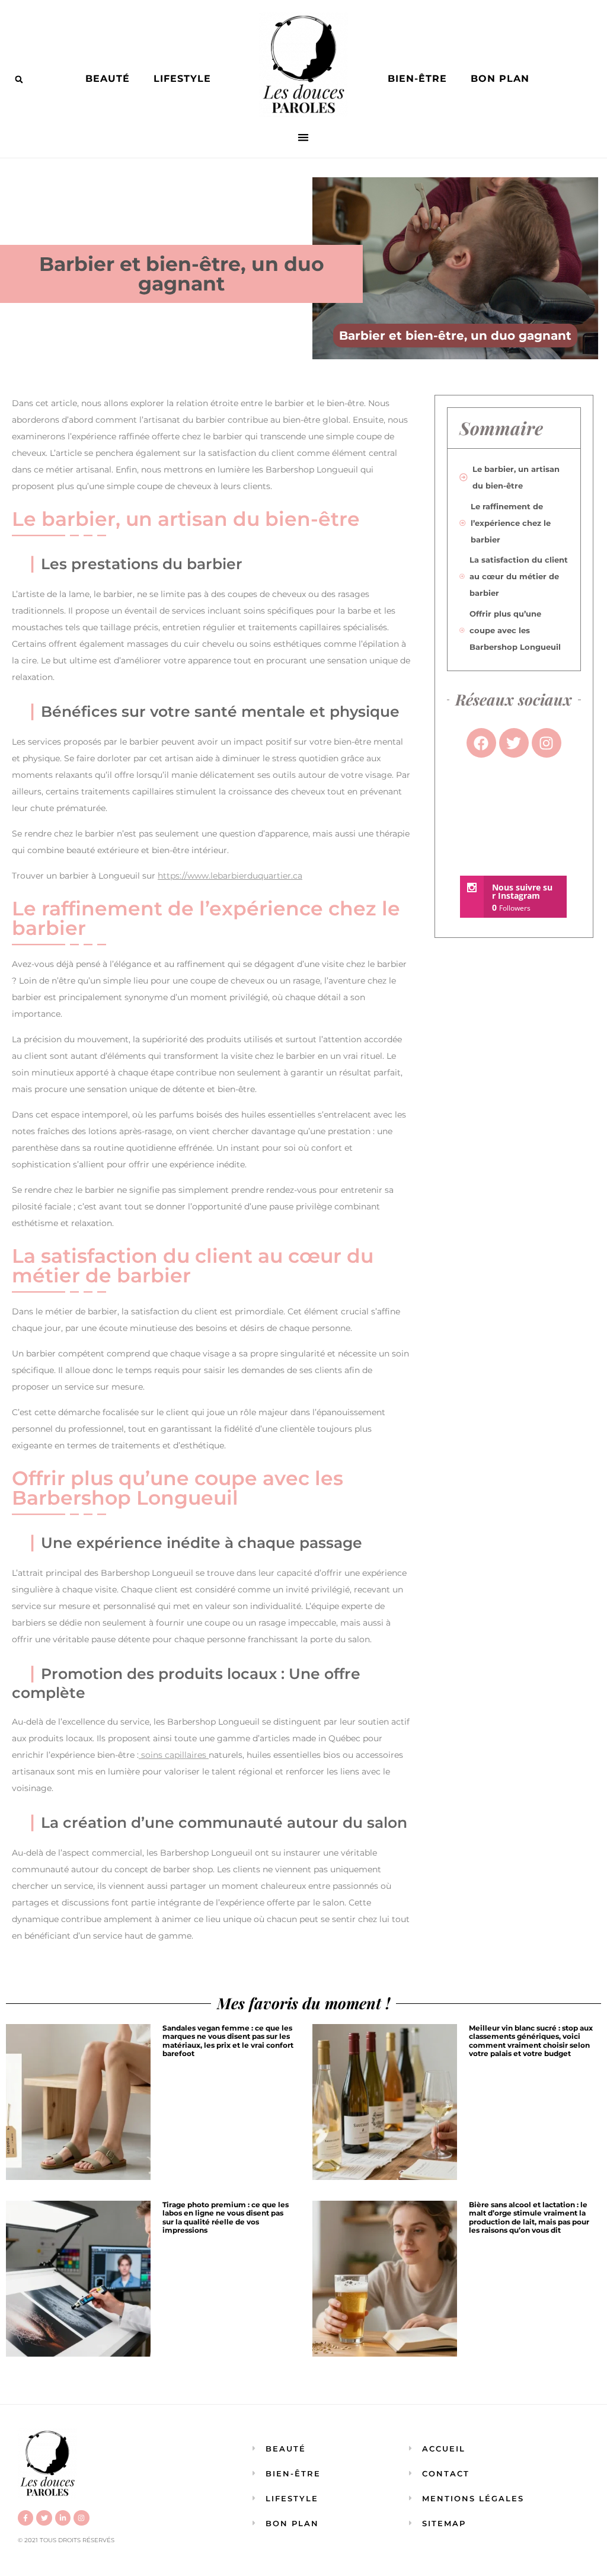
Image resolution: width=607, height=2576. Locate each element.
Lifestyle (182, 79)
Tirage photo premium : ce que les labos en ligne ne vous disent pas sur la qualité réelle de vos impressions (226, 2217)
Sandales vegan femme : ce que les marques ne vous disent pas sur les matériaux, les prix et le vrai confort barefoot (228, 2041)
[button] (19, 79)
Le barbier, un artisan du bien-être (516, 477)
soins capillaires (174, 1755)
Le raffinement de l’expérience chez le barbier (511, 523)
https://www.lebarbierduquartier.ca (230, 876)
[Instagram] (81, 2518)
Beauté (108, 79)
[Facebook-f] (25, 2518)
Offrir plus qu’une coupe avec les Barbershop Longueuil (515, 630)
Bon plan (500, 79)
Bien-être (417, 79)
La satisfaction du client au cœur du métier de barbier (519, 576)
